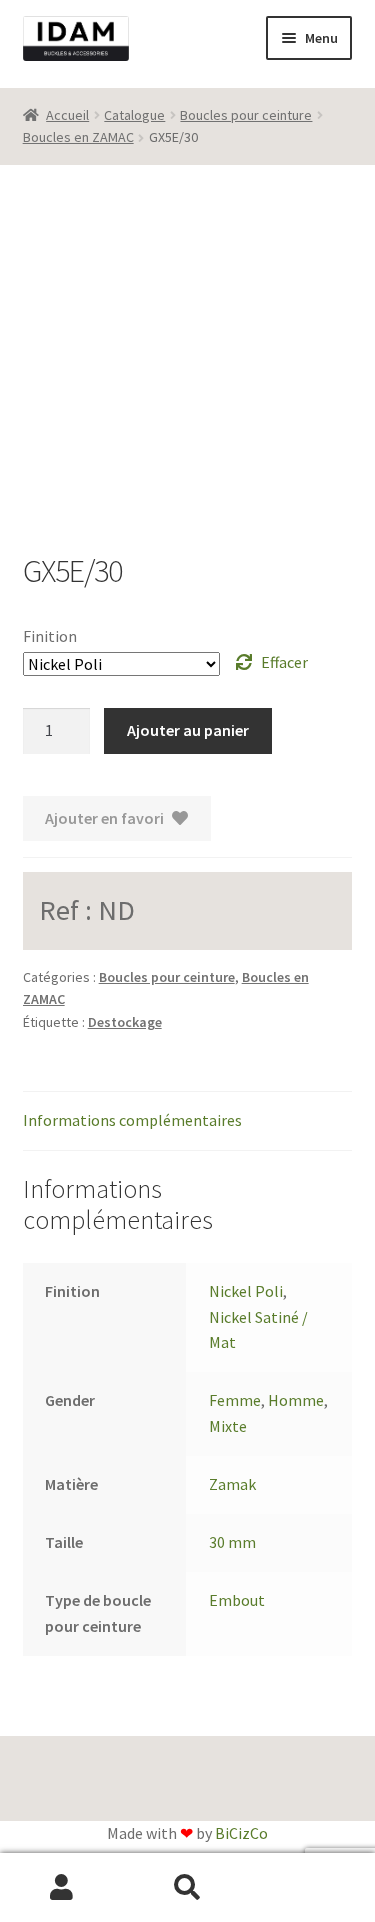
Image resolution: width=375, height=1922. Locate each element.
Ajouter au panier (188, 730)
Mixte (228, 1426)
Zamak (232, 1484)
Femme (235, 1400)
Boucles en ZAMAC (78, 137)
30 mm (232, 1542)
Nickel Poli (246, 1291)
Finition (50, 636)
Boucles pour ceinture (246, 115)
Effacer (284, 662)
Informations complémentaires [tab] (132, 1120)
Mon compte (62, 1888)
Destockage (125, 1022)
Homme (296, 1400)
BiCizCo (241, 1833)
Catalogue (134, 115)
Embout (237, 1600)
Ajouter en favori (104, 818)
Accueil (67, 115)
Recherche (187, 1888)
